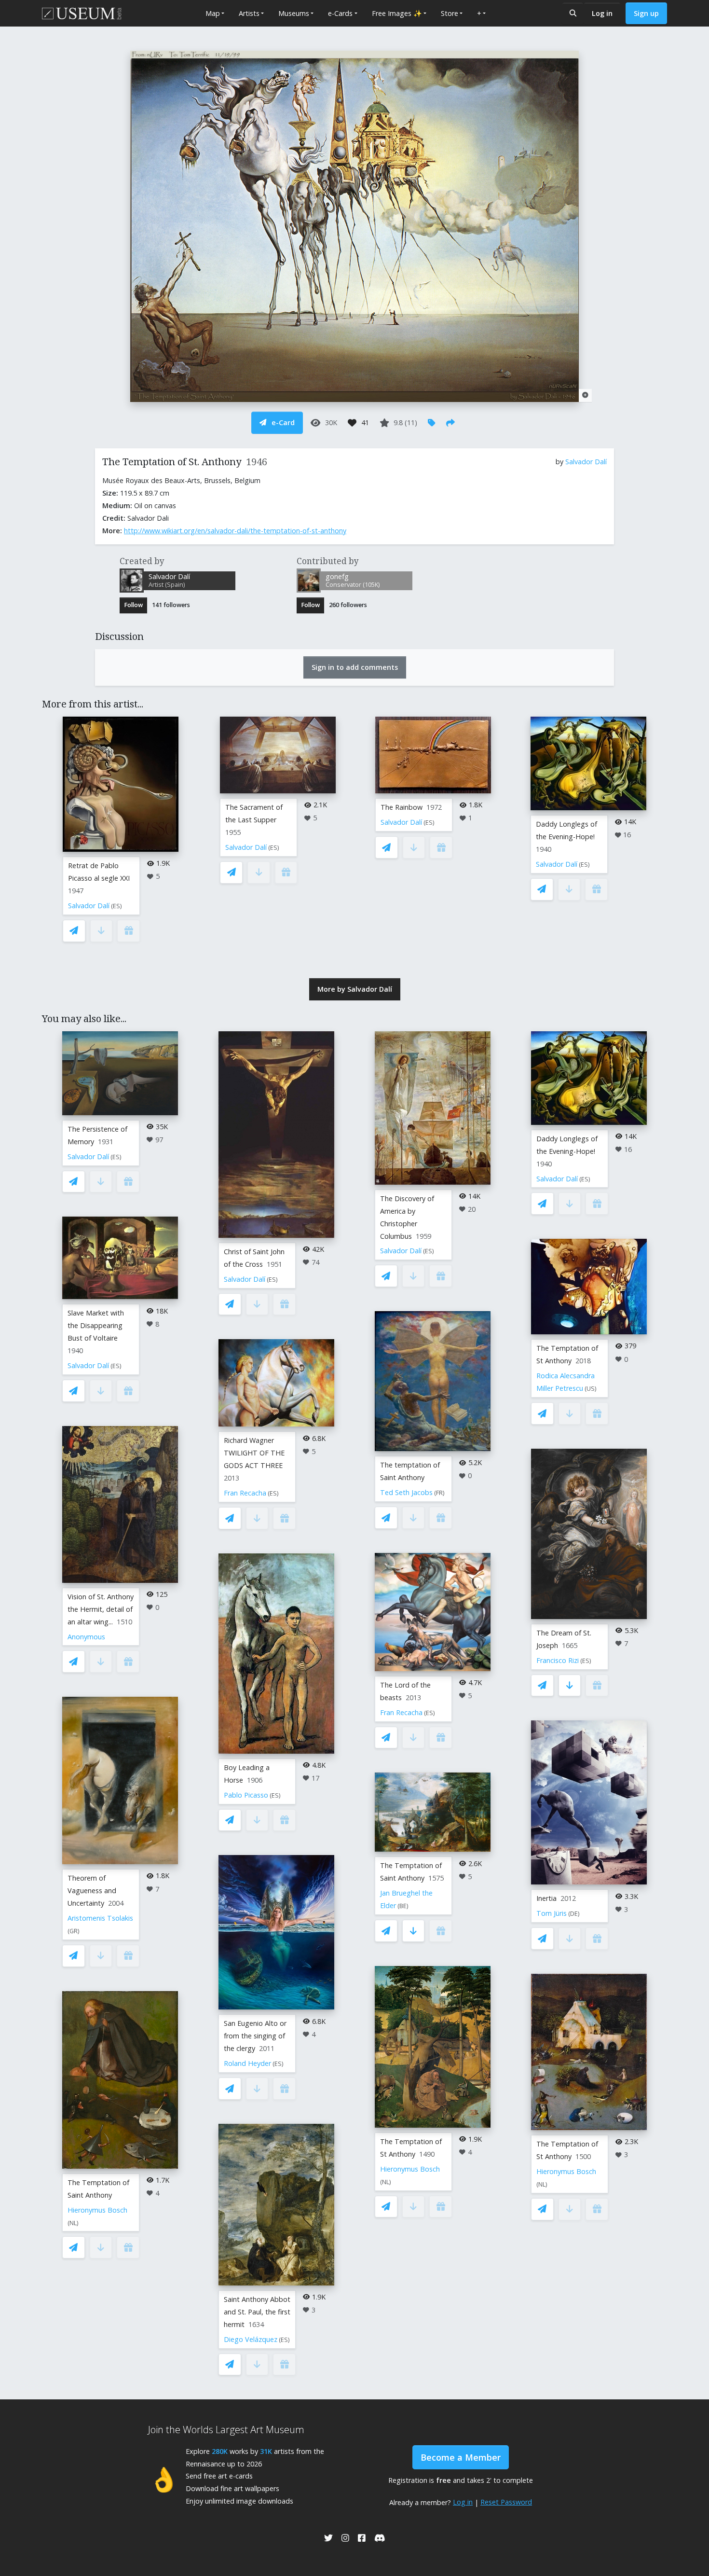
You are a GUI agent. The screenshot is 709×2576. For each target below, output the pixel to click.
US (591, 1389)
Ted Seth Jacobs (406, 1492)
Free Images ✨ (397, 13)
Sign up (646, 13)
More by (355, 989)
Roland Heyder (247, 2063)
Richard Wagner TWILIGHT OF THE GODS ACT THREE (254, 1453)
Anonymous (86, 1637)
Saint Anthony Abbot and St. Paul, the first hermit (257, 2312)
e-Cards (340, 13)
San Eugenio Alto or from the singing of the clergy (255, 2036)
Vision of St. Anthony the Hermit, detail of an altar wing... (101, 1609)
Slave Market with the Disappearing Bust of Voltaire (96, 1325)
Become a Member (461, 2457)
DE (574, 1914)
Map (213, 13)
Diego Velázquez (251, 2339)
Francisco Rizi (558, 1660)
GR (74, 1931)
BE (403, 1906)
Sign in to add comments (355, 667)
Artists (249, 13)
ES (116, 906)
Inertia (546, 1898)
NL (73, 2223)
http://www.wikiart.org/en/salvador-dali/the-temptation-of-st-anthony (235, 531)
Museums (294, 13)
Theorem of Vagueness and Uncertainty (92, 1890)
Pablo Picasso (246, 1795)
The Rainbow (402, 807)
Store (450, 13)
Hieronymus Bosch (97, 2210)
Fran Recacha (245, 1493)
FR (439, 1493)
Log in (602, 13)
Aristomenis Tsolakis (100, 1918)
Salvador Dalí (586, 462)
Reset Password (506, 2502)
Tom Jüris (552, 1913)
